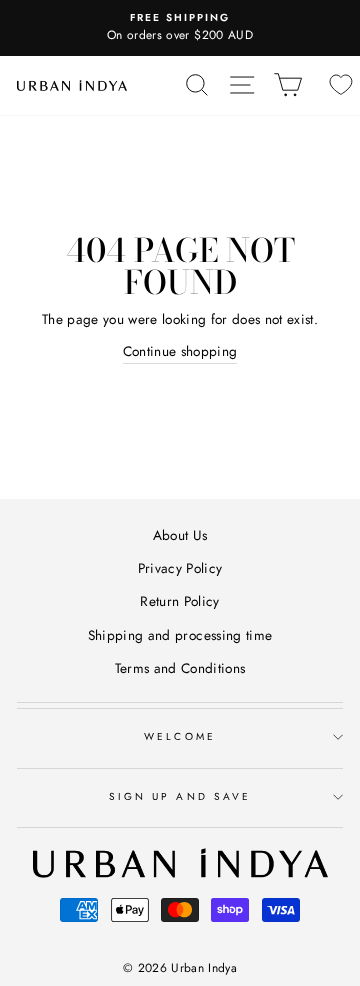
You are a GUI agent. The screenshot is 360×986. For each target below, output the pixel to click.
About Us (180, 535)
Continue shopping (180, 351)
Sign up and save (180, 796)
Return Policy (179, 601)
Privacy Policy (180, 568)
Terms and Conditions (180, 668)
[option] (180, 28)
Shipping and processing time (180, 635)
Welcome (179, 736)
